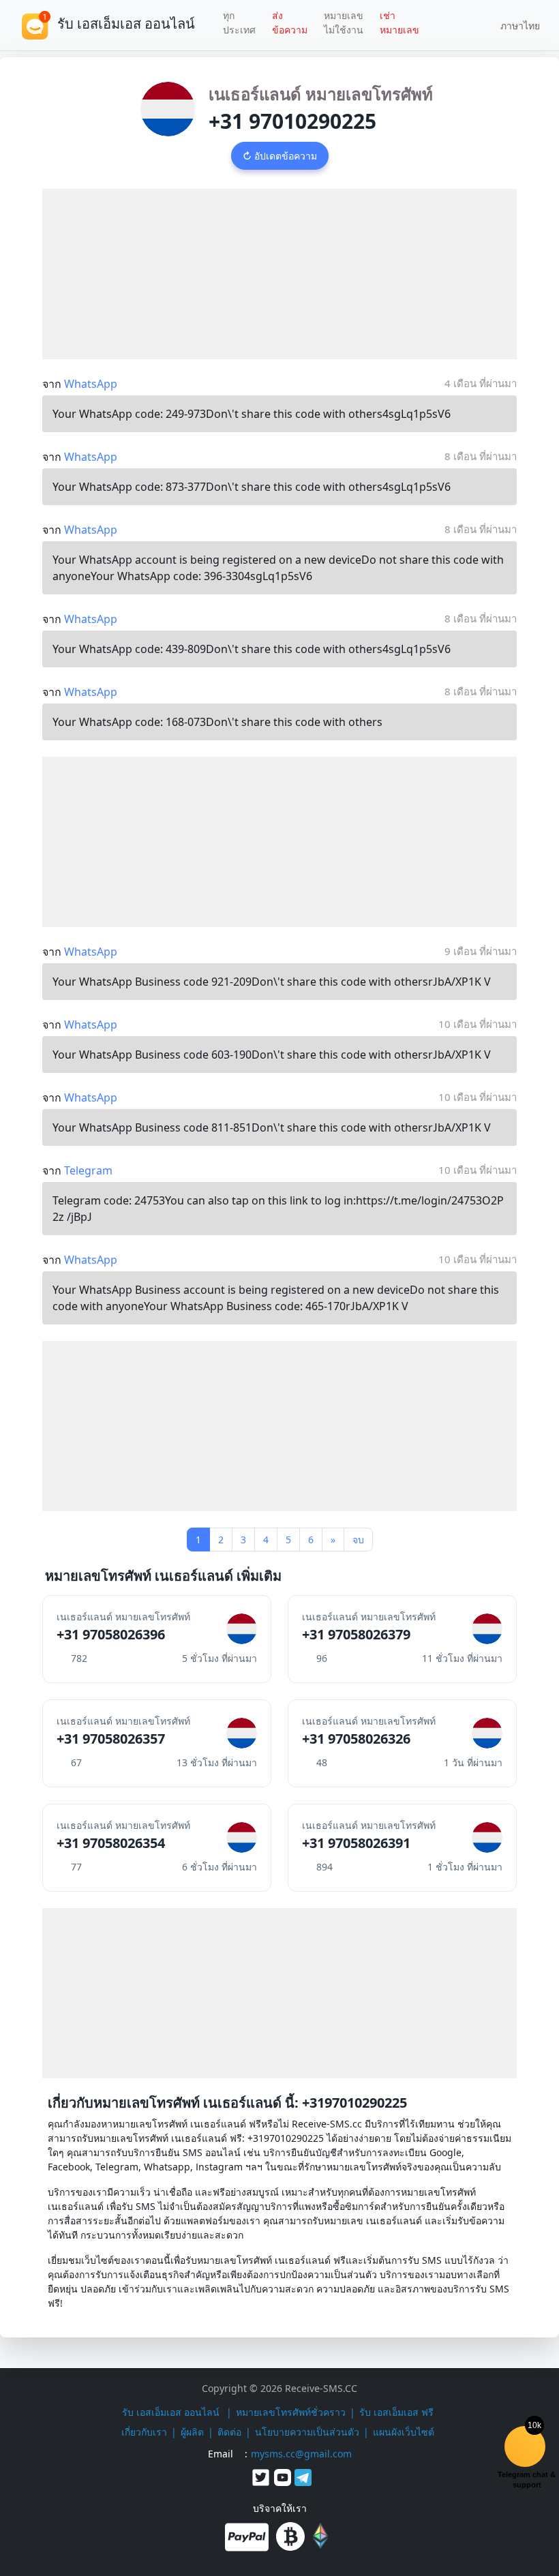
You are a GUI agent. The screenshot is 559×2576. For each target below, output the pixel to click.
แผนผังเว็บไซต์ (404, 2432)
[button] (515, 25)
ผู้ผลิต (192, 2432)
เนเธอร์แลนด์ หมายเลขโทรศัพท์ (321, 94)
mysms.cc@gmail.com (301, 2454)
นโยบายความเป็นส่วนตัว (307, 2432)
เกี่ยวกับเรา (144, 2432)
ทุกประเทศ (239, 22)
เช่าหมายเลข (399, 22)
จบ (358, 1540)
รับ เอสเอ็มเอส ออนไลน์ (172, 2412)
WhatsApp (91, 384)
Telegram (88, 1170)
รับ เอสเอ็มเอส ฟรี (396, 2412)
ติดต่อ (229, 2432)
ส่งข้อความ (290, 22)
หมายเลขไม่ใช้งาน (344, 22)
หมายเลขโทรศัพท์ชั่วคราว (291, 2412)
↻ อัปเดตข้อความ (280, 156)
